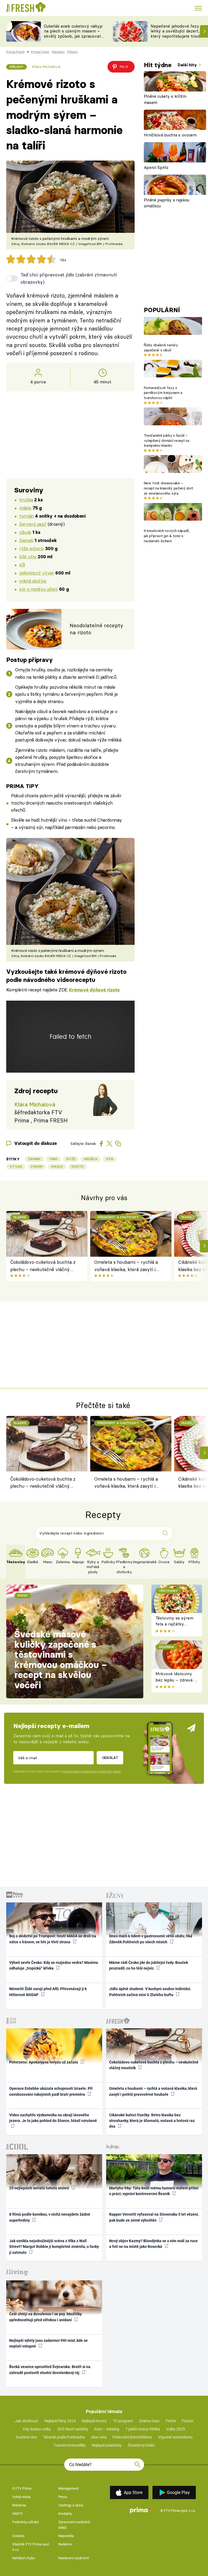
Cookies (18, 2536)
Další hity (188, 65)
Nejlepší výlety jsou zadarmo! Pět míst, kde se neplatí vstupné (48, 2343)
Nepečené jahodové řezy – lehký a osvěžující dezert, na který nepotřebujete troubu (178, 31)
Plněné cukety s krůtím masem (165, 99)
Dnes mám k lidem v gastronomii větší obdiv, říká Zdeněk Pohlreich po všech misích (151, 1939)
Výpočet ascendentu (175, 2437)
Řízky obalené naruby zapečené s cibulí (161, 347)
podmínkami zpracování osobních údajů (92, 1771)
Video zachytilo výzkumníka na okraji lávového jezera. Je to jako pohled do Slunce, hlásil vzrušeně (53, 2118)
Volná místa (21, 2497)
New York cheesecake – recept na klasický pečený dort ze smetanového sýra (168, 488)
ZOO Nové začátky (73, 2429)
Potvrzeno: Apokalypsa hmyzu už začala (44, 2062)
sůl (22, 565)
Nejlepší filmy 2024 (60, 2421)
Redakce (65, 2544)
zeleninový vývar (37, 573)
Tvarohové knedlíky (70, 2445)
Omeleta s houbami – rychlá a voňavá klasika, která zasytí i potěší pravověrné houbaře (126, 1266)
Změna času (149, 2421)
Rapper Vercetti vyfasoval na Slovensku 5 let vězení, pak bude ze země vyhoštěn (154, 2217)
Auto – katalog (107, 2429)
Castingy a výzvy (71, 2505)
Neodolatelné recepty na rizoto (96, 629)
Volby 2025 (175, 2429)
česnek (26, 540)
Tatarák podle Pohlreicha (64, 2437)
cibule (25, 532)
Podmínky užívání (25, 2522)
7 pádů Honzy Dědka (143, 2429)
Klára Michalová (46, 67)
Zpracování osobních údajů (74, 2525)
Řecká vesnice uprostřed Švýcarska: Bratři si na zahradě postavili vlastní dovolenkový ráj (50, 2370)
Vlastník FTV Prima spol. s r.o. (31, 2547)
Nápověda (66, 2536)
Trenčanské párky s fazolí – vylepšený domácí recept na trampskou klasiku (166, 440)
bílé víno (28, 556)
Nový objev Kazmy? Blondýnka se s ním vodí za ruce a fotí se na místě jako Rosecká (153, 2244)
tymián (26, 516)
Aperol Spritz (156, 167)
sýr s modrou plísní (38, 589)
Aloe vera (99, 2437)
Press (63, 2497)
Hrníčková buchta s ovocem (170, 135)
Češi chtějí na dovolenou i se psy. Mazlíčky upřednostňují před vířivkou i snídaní (45, 2317)
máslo (25, 508)
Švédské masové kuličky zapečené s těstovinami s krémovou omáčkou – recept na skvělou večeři (61, 1660)
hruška (26, 500)
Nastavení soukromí (74, 2558)
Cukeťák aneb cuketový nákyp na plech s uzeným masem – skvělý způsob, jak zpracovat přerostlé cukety (73, 34)
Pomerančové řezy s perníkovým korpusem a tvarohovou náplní (163, 393)
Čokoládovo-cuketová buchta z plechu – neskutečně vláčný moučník (43, 1266)
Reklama (19, 2505)
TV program (123, 2421)
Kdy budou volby (37, 2429)
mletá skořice (33, 581)
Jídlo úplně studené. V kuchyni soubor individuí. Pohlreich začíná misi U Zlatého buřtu (150, 1992)
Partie (171, 2421)
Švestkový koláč (141, 2445)
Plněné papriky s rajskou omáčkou (167, 203)
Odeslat (110, 1758)
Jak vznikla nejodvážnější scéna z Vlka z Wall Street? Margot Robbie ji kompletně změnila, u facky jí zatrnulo (54, 2247)
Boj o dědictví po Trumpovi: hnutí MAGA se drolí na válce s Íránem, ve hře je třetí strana (53, 1939)
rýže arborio (31, 548)
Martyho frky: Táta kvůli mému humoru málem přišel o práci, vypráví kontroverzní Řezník (154, 2191)
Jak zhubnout (27, 2421)
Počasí (187, 2421)
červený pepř (33, 524)
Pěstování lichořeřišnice (132, 2437)
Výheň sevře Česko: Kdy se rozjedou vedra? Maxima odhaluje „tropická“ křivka (54, 1965)
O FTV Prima (22, 2488)
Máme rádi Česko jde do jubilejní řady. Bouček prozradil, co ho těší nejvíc (149, 1965)
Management (68, 2488)
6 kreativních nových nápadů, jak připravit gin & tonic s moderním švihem (167, 536)
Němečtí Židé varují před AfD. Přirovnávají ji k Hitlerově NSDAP (48, 1992)
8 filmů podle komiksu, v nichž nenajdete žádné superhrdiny (50, 2217)
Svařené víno (26, 2437)
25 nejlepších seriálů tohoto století (40, 2188)
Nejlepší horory (94, 2421)
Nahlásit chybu (24, 2558)
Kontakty (65, 2514)
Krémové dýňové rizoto (94, 990)
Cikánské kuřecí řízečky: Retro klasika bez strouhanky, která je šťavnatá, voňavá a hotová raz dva (152, 2121)
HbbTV (17, 2514)
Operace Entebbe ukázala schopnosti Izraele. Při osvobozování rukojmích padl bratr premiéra (51, 2091)
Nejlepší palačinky (107, 2445)
